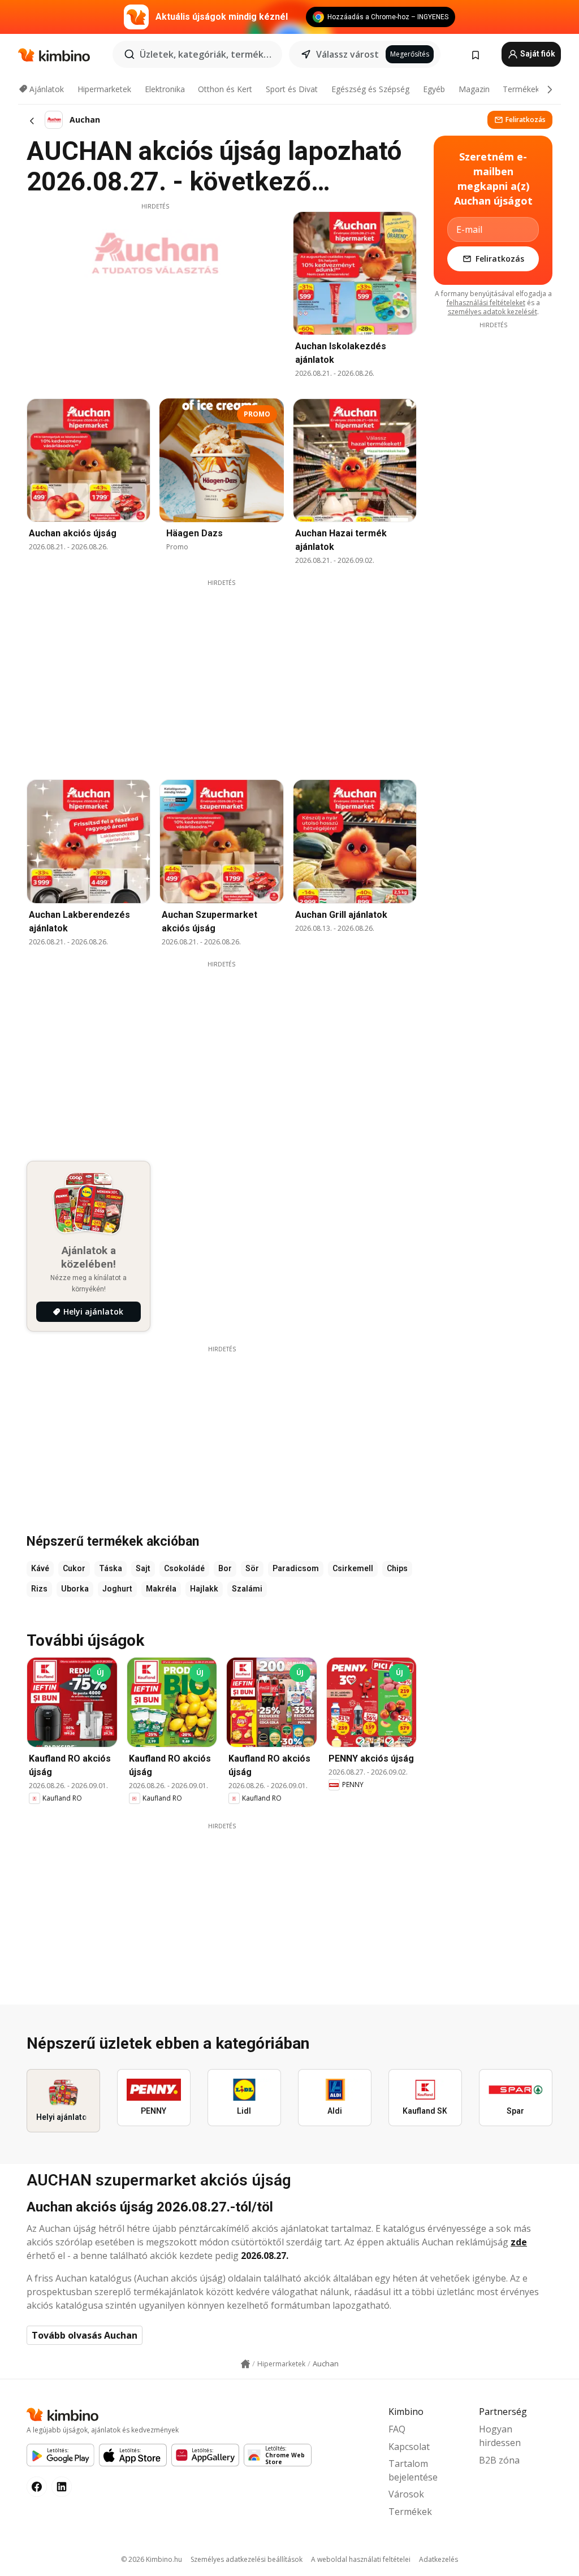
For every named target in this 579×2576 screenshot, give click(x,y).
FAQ (397, 2429)
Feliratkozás (526, 120)
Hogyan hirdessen (500, 2436)
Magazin (474, 89)
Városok (406, 2494)
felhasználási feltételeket (486, 303)
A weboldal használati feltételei (361, 2559)
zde (519, 2242)
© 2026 (152, 2559)
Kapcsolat (409, 2447)
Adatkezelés (438, 2559)
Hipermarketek (104, 89)
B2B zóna (499, 2460)
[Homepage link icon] (245, 2364)
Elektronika (165, 89)
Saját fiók (537, 54)
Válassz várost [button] (347, 54)
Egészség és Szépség (370, 89)
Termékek (521, 89)
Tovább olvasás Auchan (85, 2335)
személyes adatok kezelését (492, 312)
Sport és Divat (292, 89)
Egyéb (434, 89)
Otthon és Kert (225, 89)
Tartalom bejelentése (413, 2470)
